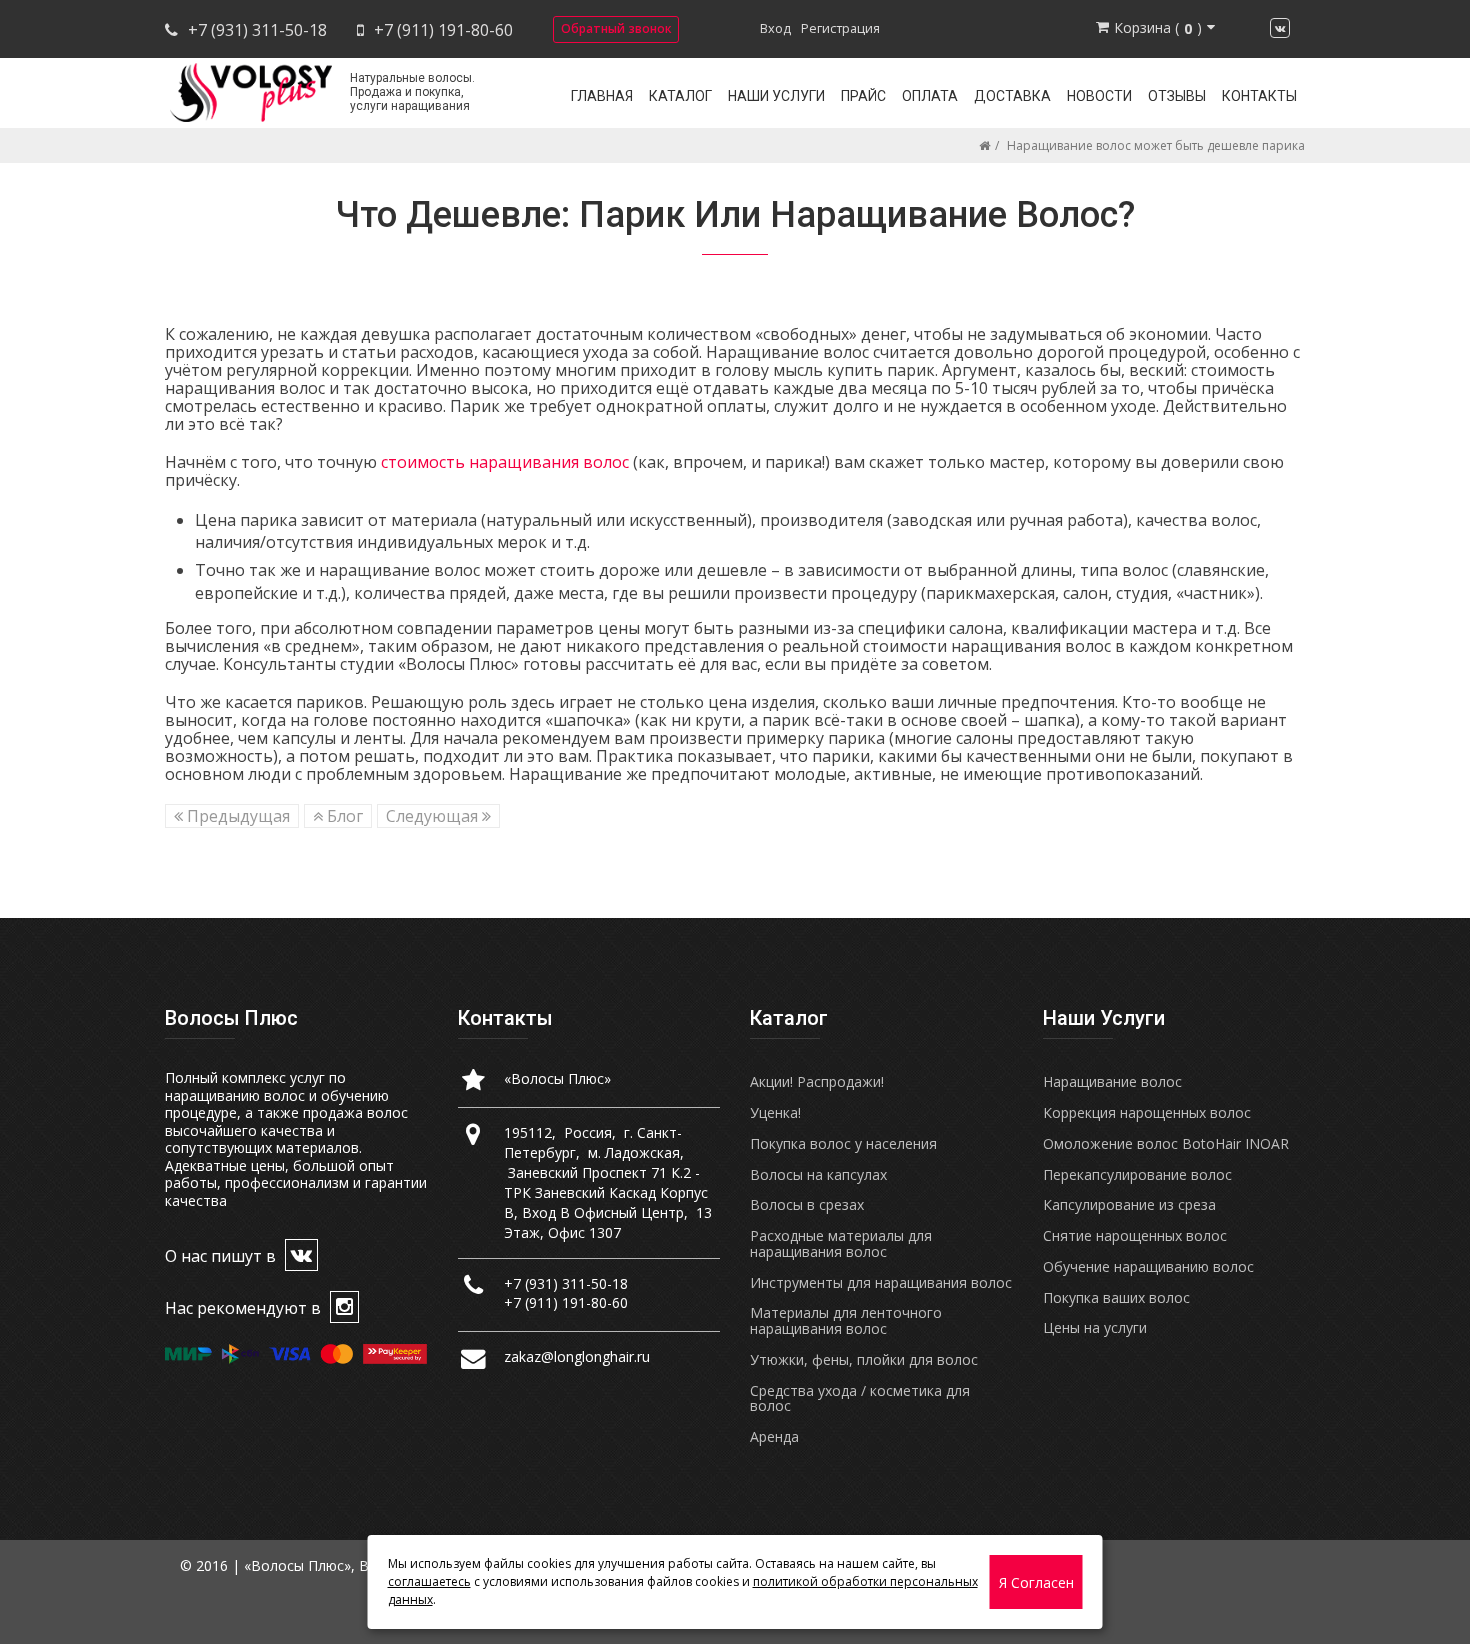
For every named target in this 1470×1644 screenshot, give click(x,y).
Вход (775, 28)
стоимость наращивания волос (505, 462)
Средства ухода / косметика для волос (860, 1398)
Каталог (680, 96)
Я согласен (1036, 1582)
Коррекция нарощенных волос (1147, 1112)
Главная (602, 96)
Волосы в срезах (807, 1204)
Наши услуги (776, 96)
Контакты (1259, 96)
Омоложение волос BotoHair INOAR (1166, 1143)
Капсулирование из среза (1129, 1204)
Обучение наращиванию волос (1148, 1266)
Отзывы (1177, 96)
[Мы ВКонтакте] (1280, 28)
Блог (343, 816)
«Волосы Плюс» (557, 1078)
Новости (1099, 96)
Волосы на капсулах (818, 1174)
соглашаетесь (429, 1581)
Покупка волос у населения (843, 1143)
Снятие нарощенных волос (1135, 1235)
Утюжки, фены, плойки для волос (864, 1359)
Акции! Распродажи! (817, 1081)
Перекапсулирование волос (1137, 1174)
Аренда (774, 1436)
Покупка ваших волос (1116, 1297)
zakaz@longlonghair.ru (577, 1356)
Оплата (930, 96)
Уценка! (775, 1112)
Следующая (434, 816)
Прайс (863, 96)
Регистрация (840, 28)
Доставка (1012, 96)
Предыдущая (236, 816)
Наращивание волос (1112, 1081)
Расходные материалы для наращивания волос (841, 1243)
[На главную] (984, 145)
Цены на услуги (1095, 1327)
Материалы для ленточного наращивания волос (846, 1320)
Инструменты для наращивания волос (881, 1282)
